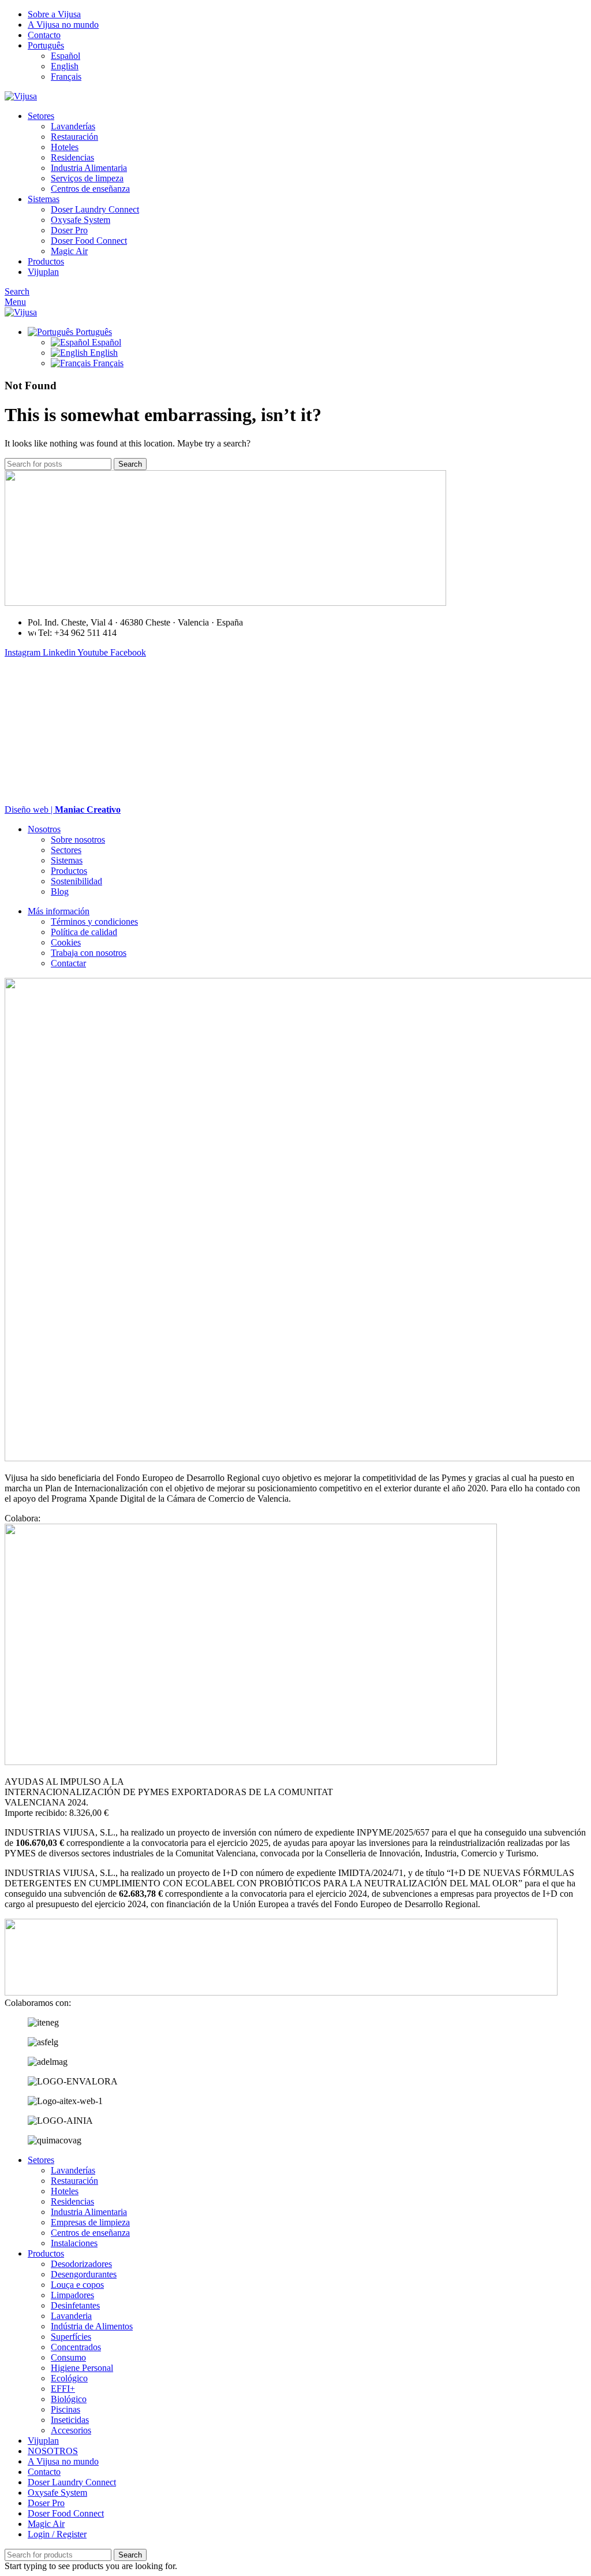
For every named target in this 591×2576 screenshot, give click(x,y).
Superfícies (71, 2337)
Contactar (68, 963)
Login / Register (57, 2534)
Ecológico (69, 2378)
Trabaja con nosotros (89, 953)
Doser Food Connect (89, 241)
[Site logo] (21, 96)
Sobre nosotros (78, 840)
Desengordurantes (84, 2274)
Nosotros (44, 829)
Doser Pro (69, 230)
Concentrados (76, 2347)
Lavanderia (71, 2316)
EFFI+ (63, 2389)
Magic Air (69, 251)
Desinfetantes (75, 2305)
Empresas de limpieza (90, 2222)
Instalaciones (74, 2243)
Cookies (66, 942)
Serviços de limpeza (87, 178)
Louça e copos (77, 2285)
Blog (60, 891)
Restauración (74, 137)
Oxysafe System (81, 220)
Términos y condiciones (94, 922)
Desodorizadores (81, 2264)
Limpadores (72, 2295)
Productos (69, 871)
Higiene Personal (82, 2368)
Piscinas (66, 2409)
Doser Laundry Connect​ (95, 209)
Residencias (72, 157)
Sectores (66, 850)
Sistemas (67, 860)
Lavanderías (73, 126)
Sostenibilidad (76, 881)
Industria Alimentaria (89, 168)
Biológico (69, 2399)
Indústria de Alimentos (92, 2326)
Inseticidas (70, 2420)
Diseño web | (63, 809)
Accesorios (71, 2430)
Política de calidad (84, 932)
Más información (59, 911)
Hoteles (65, 147)
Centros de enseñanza (90, 189)
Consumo (68, 2357)
